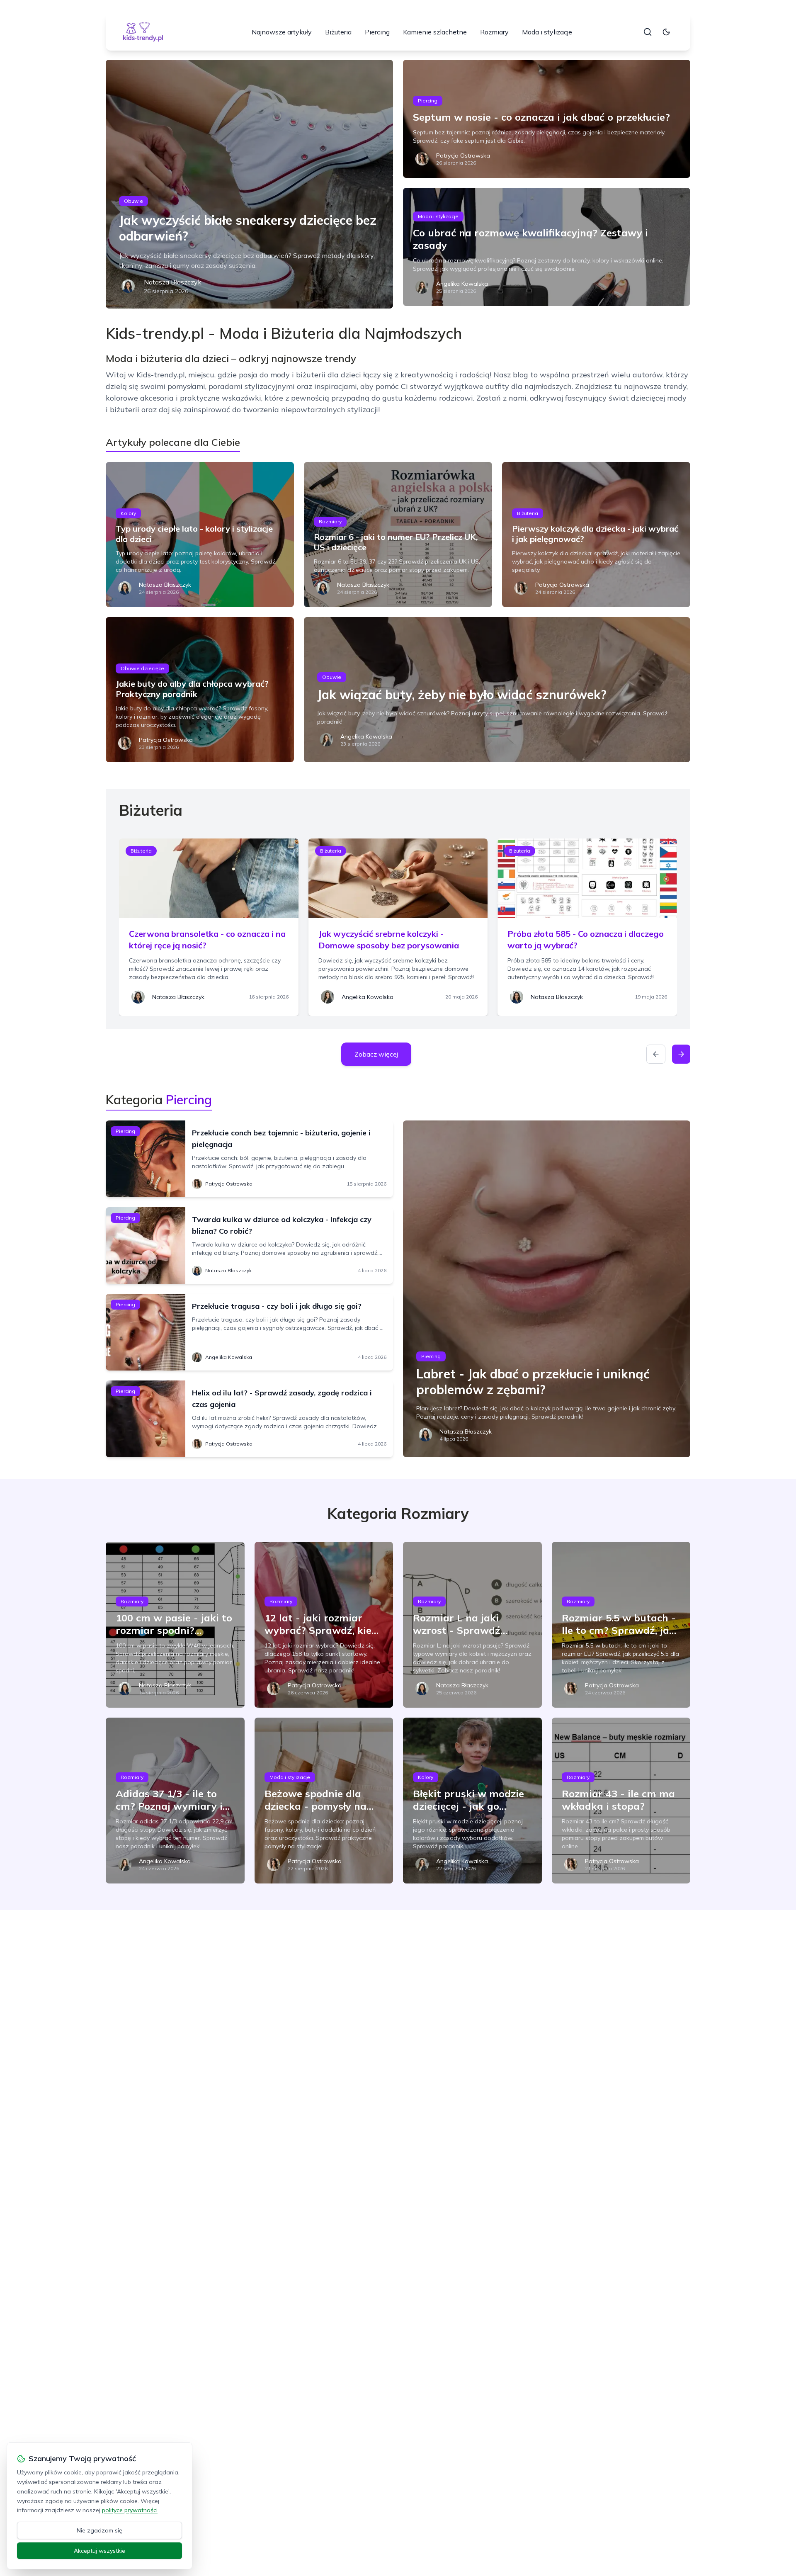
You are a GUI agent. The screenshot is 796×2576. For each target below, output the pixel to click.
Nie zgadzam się (99, 2530)
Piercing (377, 32)
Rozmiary (494, 32)
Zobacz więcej (376, 1054)
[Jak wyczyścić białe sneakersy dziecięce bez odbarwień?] (249, 184)
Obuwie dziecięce (142, 668)
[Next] (681, 1054)
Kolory (128, 513)
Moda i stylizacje (547, 32)
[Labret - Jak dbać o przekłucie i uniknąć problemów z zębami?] (547, 1289)
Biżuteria (338, 32)
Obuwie (133, 201)
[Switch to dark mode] (666, 32)
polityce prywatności (130, 2510)
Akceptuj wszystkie (99, 2551)
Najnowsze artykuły (282, 32)
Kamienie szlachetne (435, 32)
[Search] (648, 32)
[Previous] (656, 1054)
